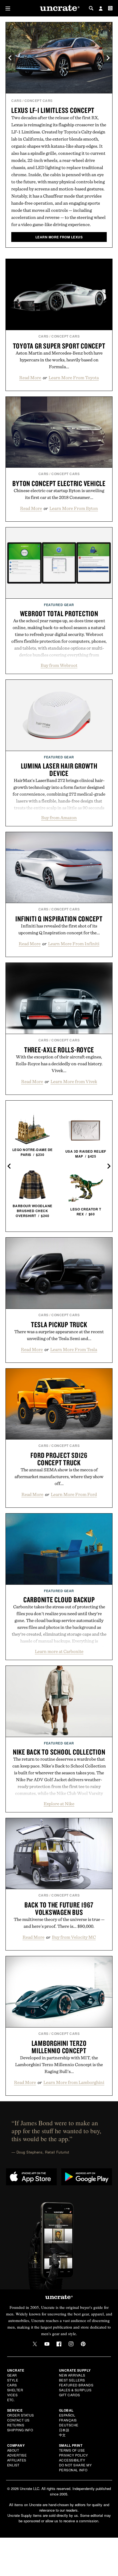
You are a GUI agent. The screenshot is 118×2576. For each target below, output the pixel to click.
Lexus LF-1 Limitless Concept (53, 110)
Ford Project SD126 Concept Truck (59, 1459)
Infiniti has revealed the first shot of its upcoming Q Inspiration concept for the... (59, 929)
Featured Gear (59, 605)
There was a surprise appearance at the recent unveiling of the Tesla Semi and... (59, 1335)
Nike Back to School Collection (59, 1752)
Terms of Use (72, 2450)
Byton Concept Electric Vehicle (59, 483)
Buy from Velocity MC (74, 1937)
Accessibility (72, 2460)
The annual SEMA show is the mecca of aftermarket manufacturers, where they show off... (59, 1477)
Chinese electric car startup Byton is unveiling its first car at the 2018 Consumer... (59, 494)
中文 (62, 2435)
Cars (16, 101)
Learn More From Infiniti (74, 944)
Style (13, 2380)
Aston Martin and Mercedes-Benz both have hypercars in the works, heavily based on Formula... (59, 360)
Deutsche (69, 2425)
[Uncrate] (59, 8)
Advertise (17, 2455)
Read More (30, 378)
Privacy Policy (74, 2455)
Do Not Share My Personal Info (75, 2467)
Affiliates (17, 2460)
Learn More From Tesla (74, 1349)
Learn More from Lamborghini (74, 2082)
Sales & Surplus (75, 2390)
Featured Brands (76, 2385)
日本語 (64, 2430)
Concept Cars (39, 101)
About (13, 2450)
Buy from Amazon (59, 818)
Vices (12, 2395)
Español (67, 2415)
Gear (12, 2375)
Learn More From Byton (74, 508)
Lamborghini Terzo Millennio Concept (59, 2047)
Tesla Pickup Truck (59, 1324)
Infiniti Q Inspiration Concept (59, 919)
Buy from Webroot (59, 665)
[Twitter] (35, 2344)
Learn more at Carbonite (59, 1651)
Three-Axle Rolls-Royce (59, 1050)
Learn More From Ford (74, 1494)
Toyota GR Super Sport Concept (59, 346)
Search (91, 8)
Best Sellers (72, 2380)
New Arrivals (72, 2375)
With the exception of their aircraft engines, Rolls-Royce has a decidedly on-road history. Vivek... (59, 1064)
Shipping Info (20, 2430)
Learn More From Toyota (74, 378)
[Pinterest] (83, 2344)
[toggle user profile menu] (101, 9)
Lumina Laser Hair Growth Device (59, 769)
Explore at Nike (59, 1804)
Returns (16, 2425)
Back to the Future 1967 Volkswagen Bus (59, 1908)
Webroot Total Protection (59, 613)
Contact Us (18, 2420)
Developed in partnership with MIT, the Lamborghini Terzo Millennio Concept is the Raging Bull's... (59, 2064)
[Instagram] (71, 2344)
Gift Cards (70, 2395)
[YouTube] (47, 2344)
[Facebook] (59, 2344)
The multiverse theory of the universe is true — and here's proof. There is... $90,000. (59, 1923)
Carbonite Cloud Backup (59, 1600)
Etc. (11, 2400)
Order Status (21, 2415)
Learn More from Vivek (74, 1081)
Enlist (13, 2465)
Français (68, 2420)
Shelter (15, 2390)
